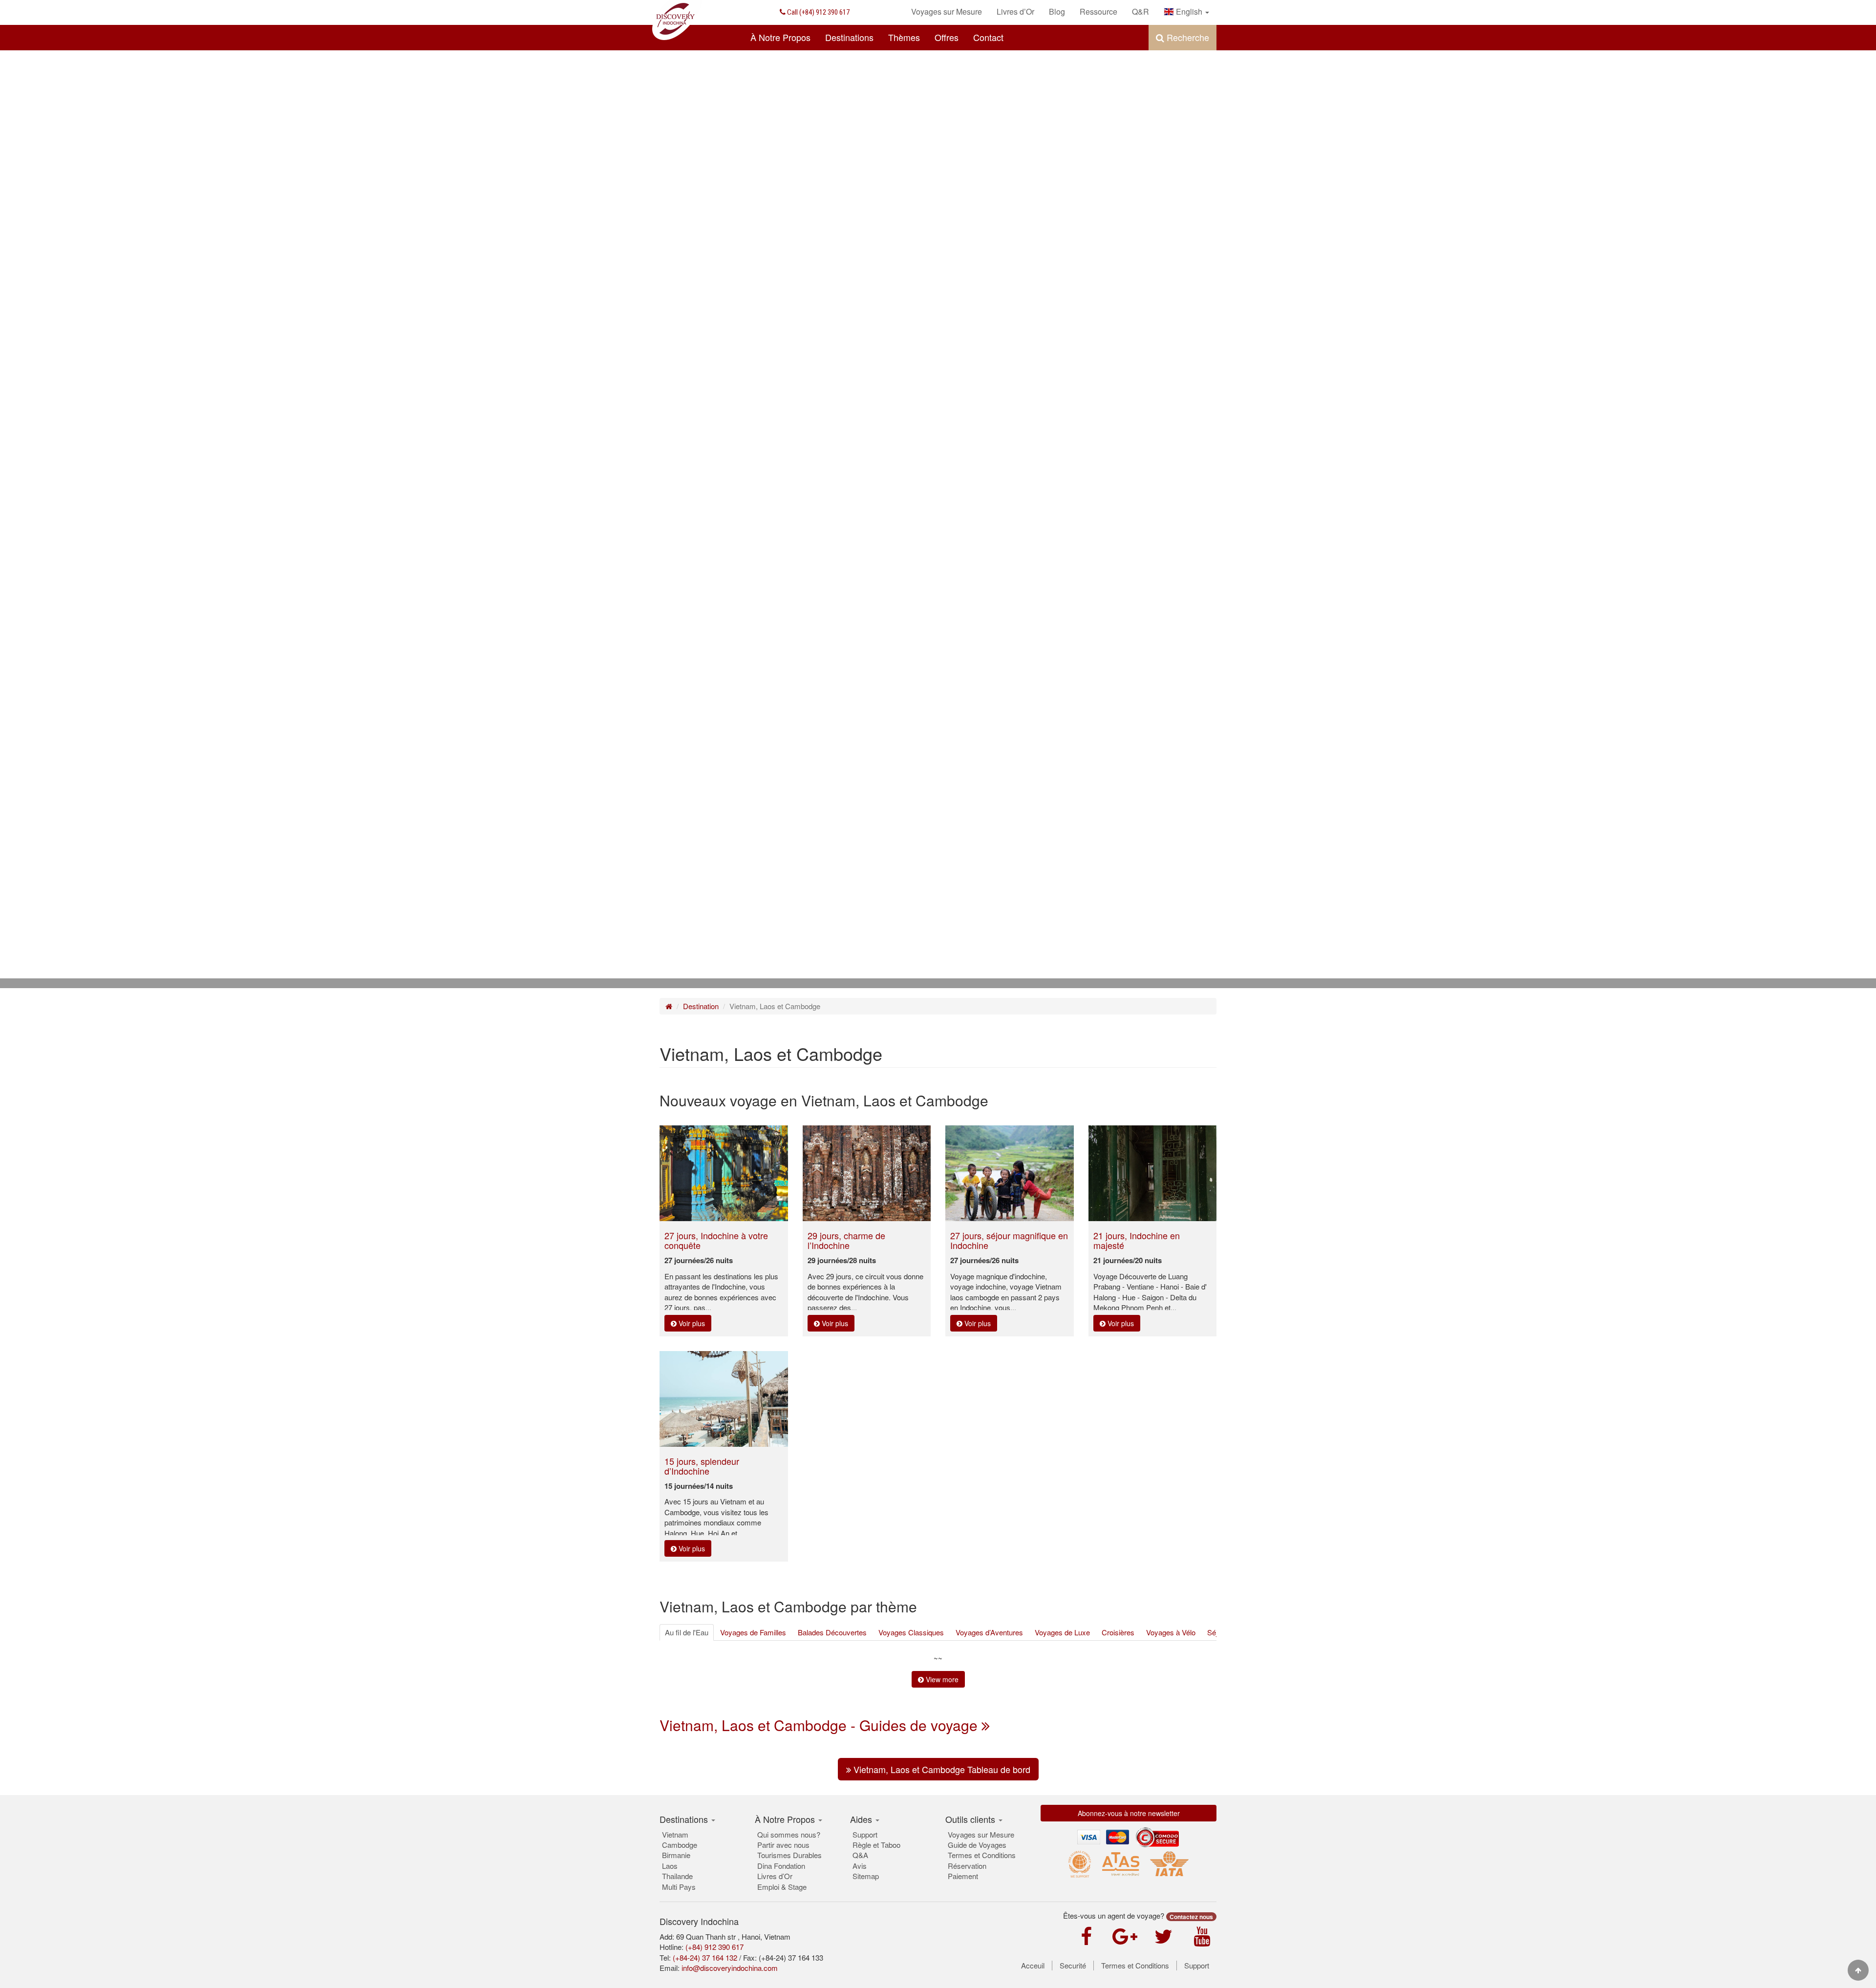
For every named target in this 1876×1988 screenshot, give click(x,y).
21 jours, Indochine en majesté (1137, 1240)
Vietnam (675, 1834)
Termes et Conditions (982, 1855)
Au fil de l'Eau (687, 1632)
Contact (988, 37)
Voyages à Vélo (1171, 1632)
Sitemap (866, 1876)
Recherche (1187, 37)
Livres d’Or (775, 1876)
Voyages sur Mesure (981, 1834)
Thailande (677, 1876)
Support (865, 1834)
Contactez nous (1191, 1917)
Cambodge (680, 1845)
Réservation (967, 1866)
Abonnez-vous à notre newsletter (1129, 1813)
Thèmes (904, 37)
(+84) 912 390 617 (818, 12)
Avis (860, 1866)
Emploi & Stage (782, 1887)
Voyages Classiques (911, 1632)
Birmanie (676, 1855)
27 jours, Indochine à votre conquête (716, 1240)
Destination (701, 1006)
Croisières (1118, 1632)
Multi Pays (679, 1887)
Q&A (860, 1855)
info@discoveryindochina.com (730, 1968)
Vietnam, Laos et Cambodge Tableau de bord (941, 1769)
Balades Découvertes (832, 1632)
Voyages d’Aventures (989, 1632)
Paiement (963, 1876)
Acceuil (1033, 1966)
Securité (1073, 1966)
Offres (947, 37)
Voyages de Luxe (1062, 1632)
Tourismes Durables (789, 1855)
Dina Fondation (781, 1866)
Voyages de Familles (753, 1632)
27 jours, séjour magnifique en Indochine (1009, 1240)
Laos (670, 1866)
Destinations (849, 37)
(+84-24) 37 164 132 (705, 1957)
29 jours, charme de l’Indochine (846, 1240)
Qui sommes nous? (789, 1834)
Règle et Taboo (876, 1845)
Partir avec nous (783, 1845)
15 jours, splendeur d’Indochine (702, 1466)
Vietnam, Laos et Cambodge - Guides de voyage (821, 1725)
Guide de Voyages (977, 1845)
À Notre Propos (780, 37)
